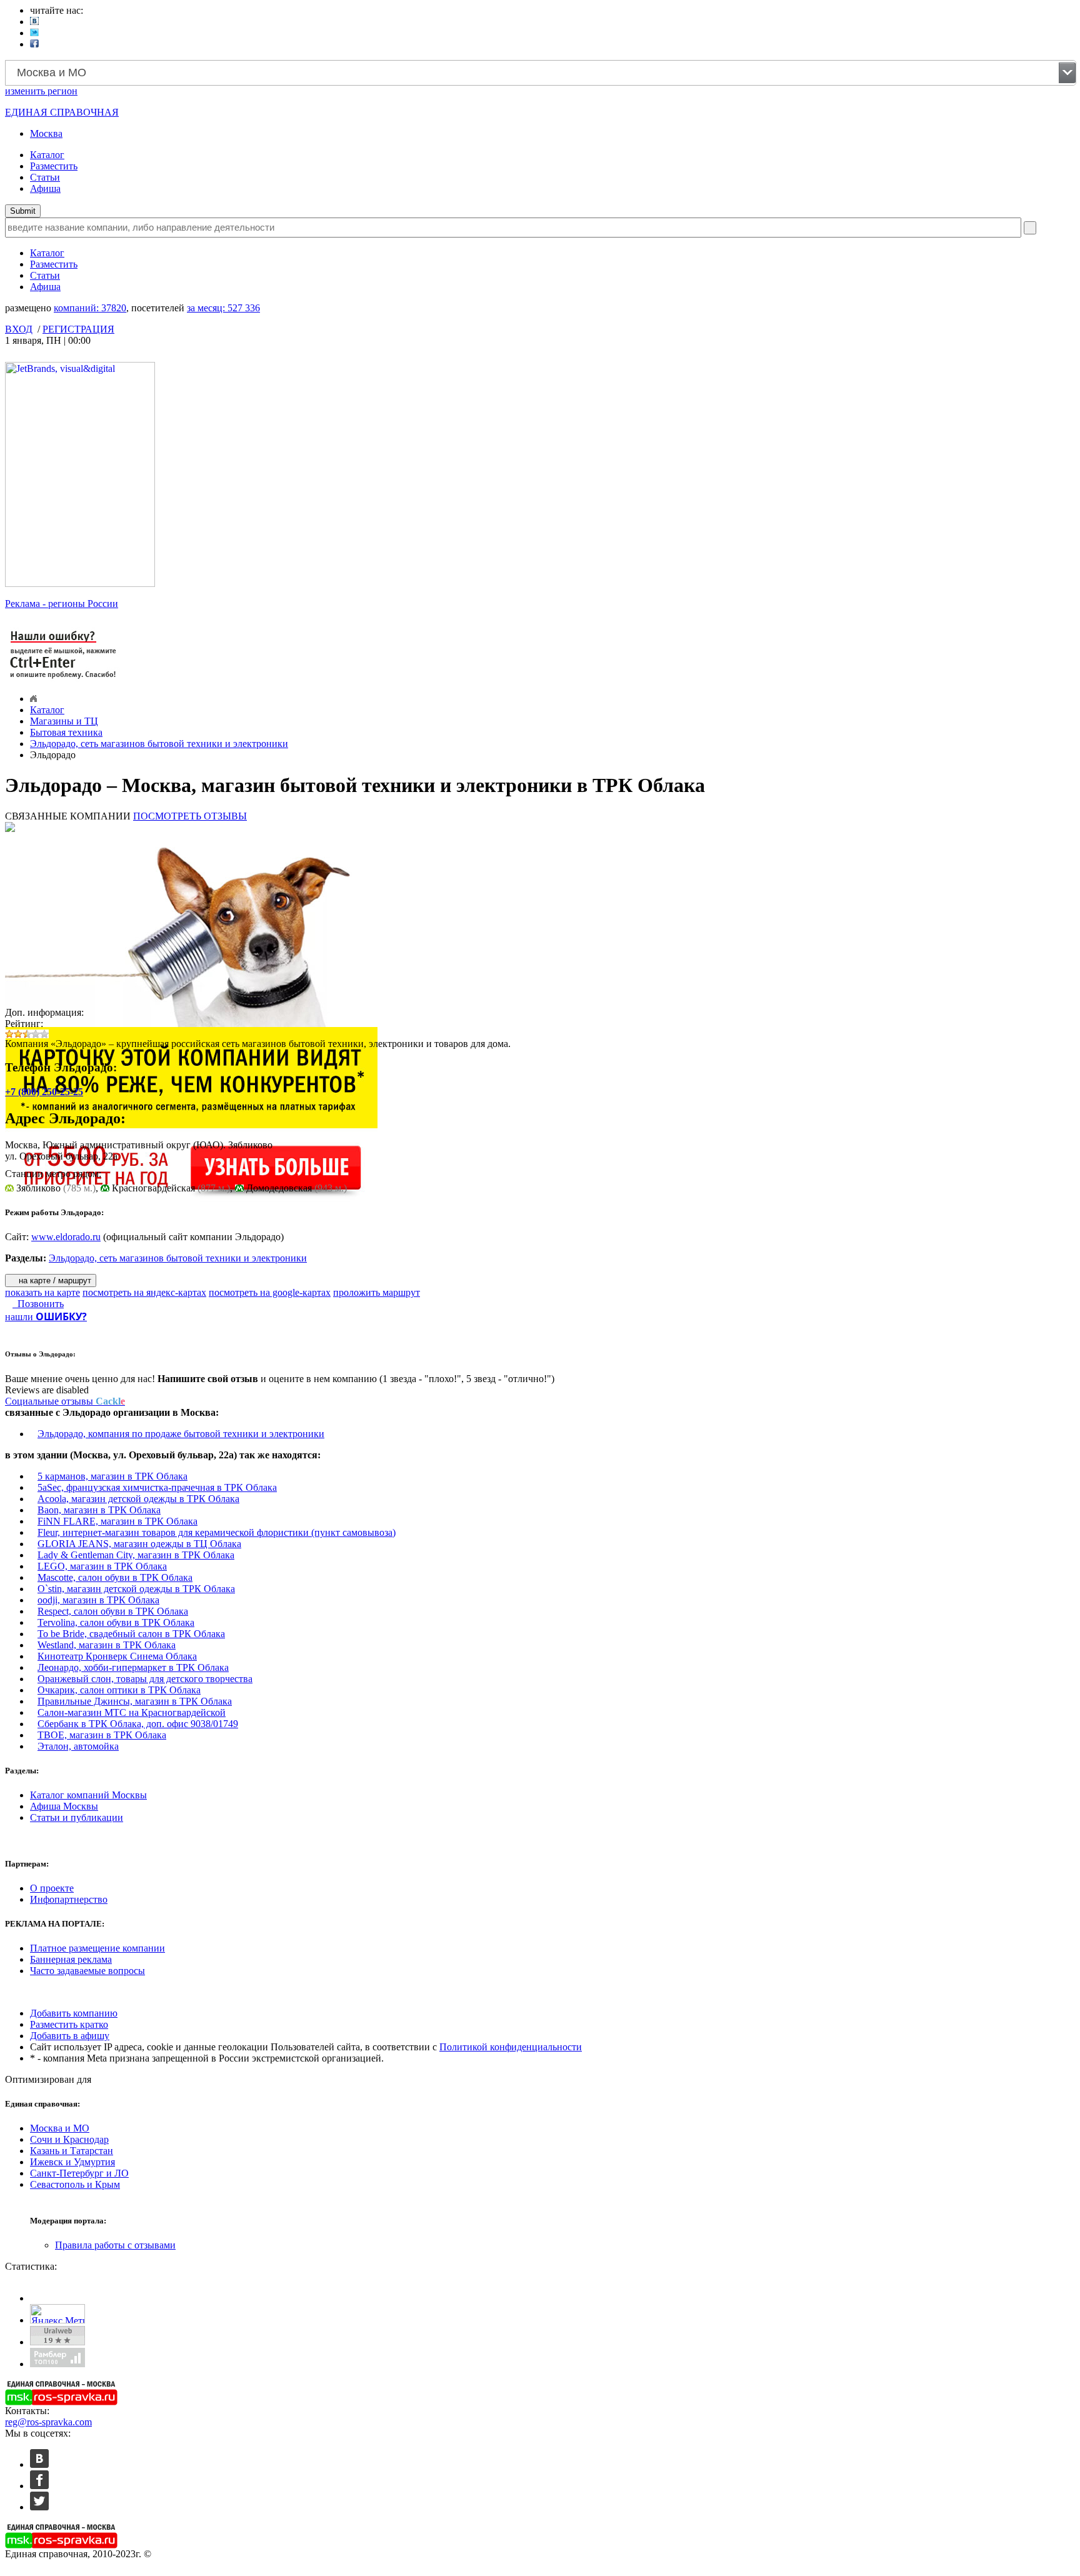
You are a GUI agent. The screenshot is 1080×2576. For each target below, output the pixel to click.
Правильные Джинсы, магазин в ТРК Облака (135, 1701)
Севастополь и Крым (75, 2184)
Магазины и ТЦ (64, 721)
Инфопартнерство (69, 1899)
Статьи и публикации (77, 1817)
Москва (46, 133)
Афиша (45, 188)
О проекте (52, 1888)
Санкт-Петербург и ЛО (79, 2173)
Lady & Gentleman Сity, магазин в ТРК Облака (136, 1555)
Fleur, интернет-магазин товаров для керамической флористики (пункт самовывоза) (217, 1532)
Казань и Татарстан (72, 2151)
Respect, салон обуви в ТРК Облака (113, 1611)
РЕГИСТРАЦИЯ (78, 329)
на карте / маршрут (54, 1280)
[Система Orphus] (64, 680)
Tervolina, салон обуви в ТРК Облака (116, 1622)
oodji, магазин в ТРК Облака (98, 1600)
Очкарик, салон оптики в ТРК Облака (119, 1690)
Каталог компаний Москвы (88, 1795)
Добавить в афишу (70, 2036)
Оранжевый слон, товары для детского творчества (145, 1679)
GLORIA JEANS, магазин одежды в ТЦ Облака (139, 1544)
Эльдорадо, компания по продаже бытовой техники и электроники (181, 1434)
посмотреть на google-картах (270, 1292)
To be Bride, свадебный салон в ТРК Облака (131, 1634)
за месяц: (223, 308)
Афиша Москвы (64, 1806)
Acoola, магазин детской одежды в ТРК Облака (138, 1499)
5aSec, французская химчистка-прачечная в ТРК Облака (157, 1487)
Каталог (47, 155)
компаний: (90, 308)
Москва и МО (60, 2128)
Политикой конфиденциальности (511, 2047)
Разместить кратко (69, 2024)
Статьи (45, 177)
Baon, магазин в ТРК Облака (99, 1510)
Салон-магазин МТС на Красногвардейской (132, 1712)
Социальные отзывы (65, 1401)
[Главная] (33, 699)
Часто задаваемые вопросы (87, 1971)
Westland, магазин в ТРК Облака (107, 1645)
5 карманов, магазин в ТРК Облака (112, 1476)
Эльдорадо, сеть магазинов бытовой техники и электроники (159, 744)
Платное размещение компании (97, 1948)
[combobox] (541, 73)
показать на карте (42, 1292)
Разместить (54, 166)
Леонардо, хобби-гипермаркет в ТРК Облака (133, 1667)
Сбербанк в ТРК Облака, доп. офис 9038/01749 (138, 1724)
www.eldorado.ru (66, 1237)
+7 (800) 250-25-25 (44, 1092)
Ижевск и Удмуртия (72, 2162)
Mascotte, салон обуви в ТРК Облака (115, 1577)
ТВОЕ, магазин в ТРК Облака (102, 1735)
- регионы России (62, 604)
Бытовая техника (66, 732)
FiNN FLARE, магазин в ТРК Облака (117, 1521)
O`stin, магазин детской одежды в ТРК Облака (136, 1589)
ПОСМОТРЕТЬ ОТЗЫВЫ (190, 816)
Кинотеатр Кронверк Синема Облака (117, 1656)
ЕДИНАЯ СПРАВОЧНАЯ (62, 112)
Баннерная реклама (71, 1959)
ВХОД (19, 329)
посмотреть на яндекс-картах (144, 1292)
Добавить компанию (74, 2013)
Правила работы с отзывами (115, 2245)
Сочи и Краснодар (69, 2139)
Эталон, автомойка (78, 1746)
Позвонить (38, 1304)
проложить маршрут (377, 1292)
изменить (41, 91)
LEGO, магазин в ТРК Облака (102, 1566)
